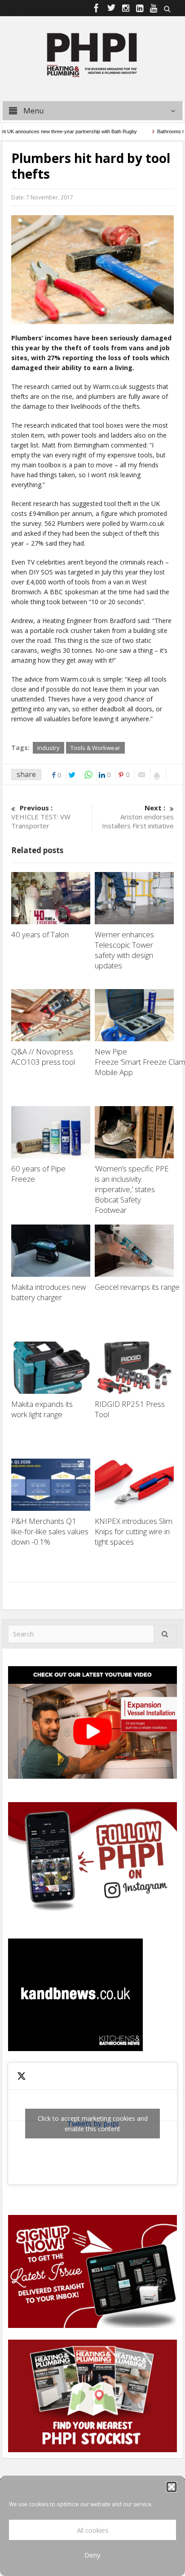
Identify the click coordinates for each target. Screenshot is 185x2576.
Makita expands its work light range (42, 1409)
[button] (172, 2487)
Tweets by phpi (93, 2124)
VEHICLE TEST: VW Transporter (41, 817)
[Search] (165, 1634)
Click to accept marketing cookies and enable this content (93, 2124)
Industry (48, 748)
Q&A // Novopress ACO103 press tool (43, 1057)
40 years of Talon (41, 934)
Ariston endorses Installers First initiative (138, 817)
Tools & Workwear (95, 748)
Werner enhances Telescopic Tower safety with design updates (124, 950)
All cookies (93, 2530)
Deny (92, 2555)
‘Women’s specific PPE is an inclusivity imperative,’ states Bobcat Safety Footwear (132, 1189)
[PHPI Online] (92, 54)
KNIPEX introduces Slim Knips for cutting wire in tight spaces (134, 1531)
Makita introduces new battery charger (48, 1292)
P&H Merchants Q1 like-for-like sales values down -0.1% (50, 1531)
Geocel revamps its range (138, 1287)
